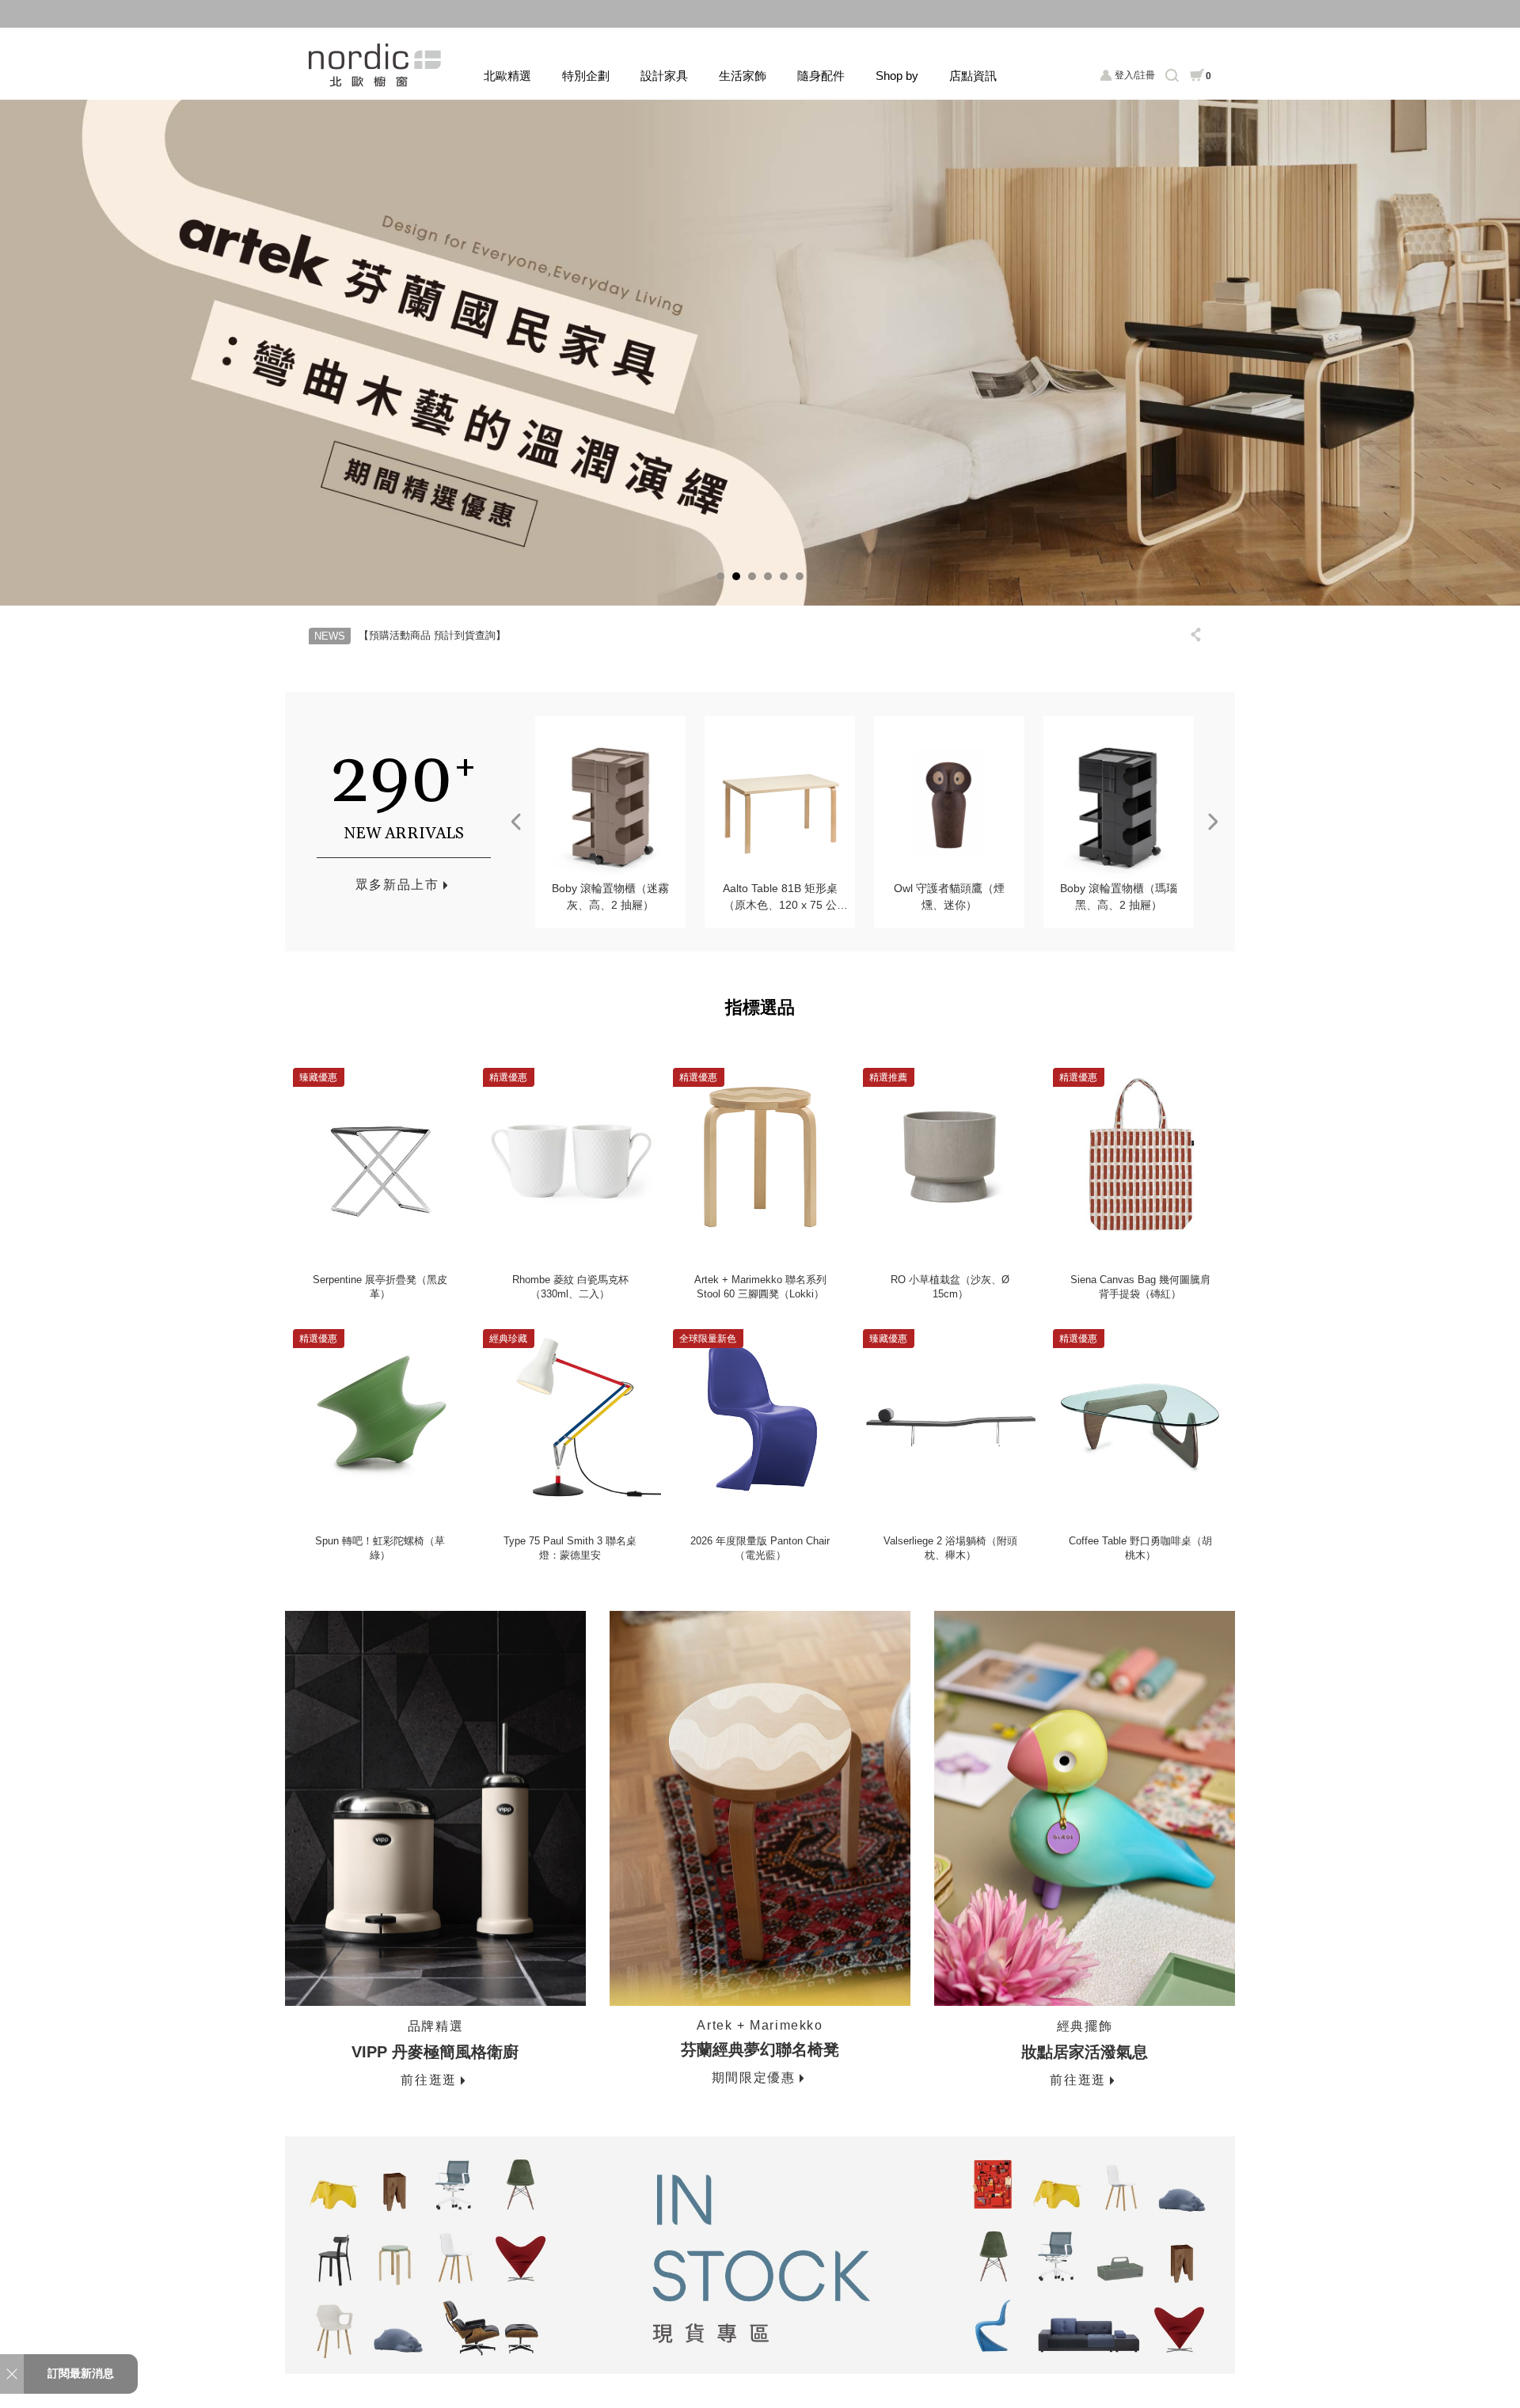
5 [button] (784, 576)
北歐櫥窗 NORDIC (376, 65)
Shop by (897, 76)
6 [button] (800, 576)
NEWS (330, 636)
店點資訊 (973, 76)
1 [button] (720, 576)
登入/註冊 (1135, 75)
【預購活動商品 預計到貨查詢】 (432, 635)
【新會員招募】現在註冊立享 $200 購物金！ (760, 13)
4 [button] (768, 576)
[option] (760, 352)
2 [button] (736, 576)
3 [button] (752, 576)
